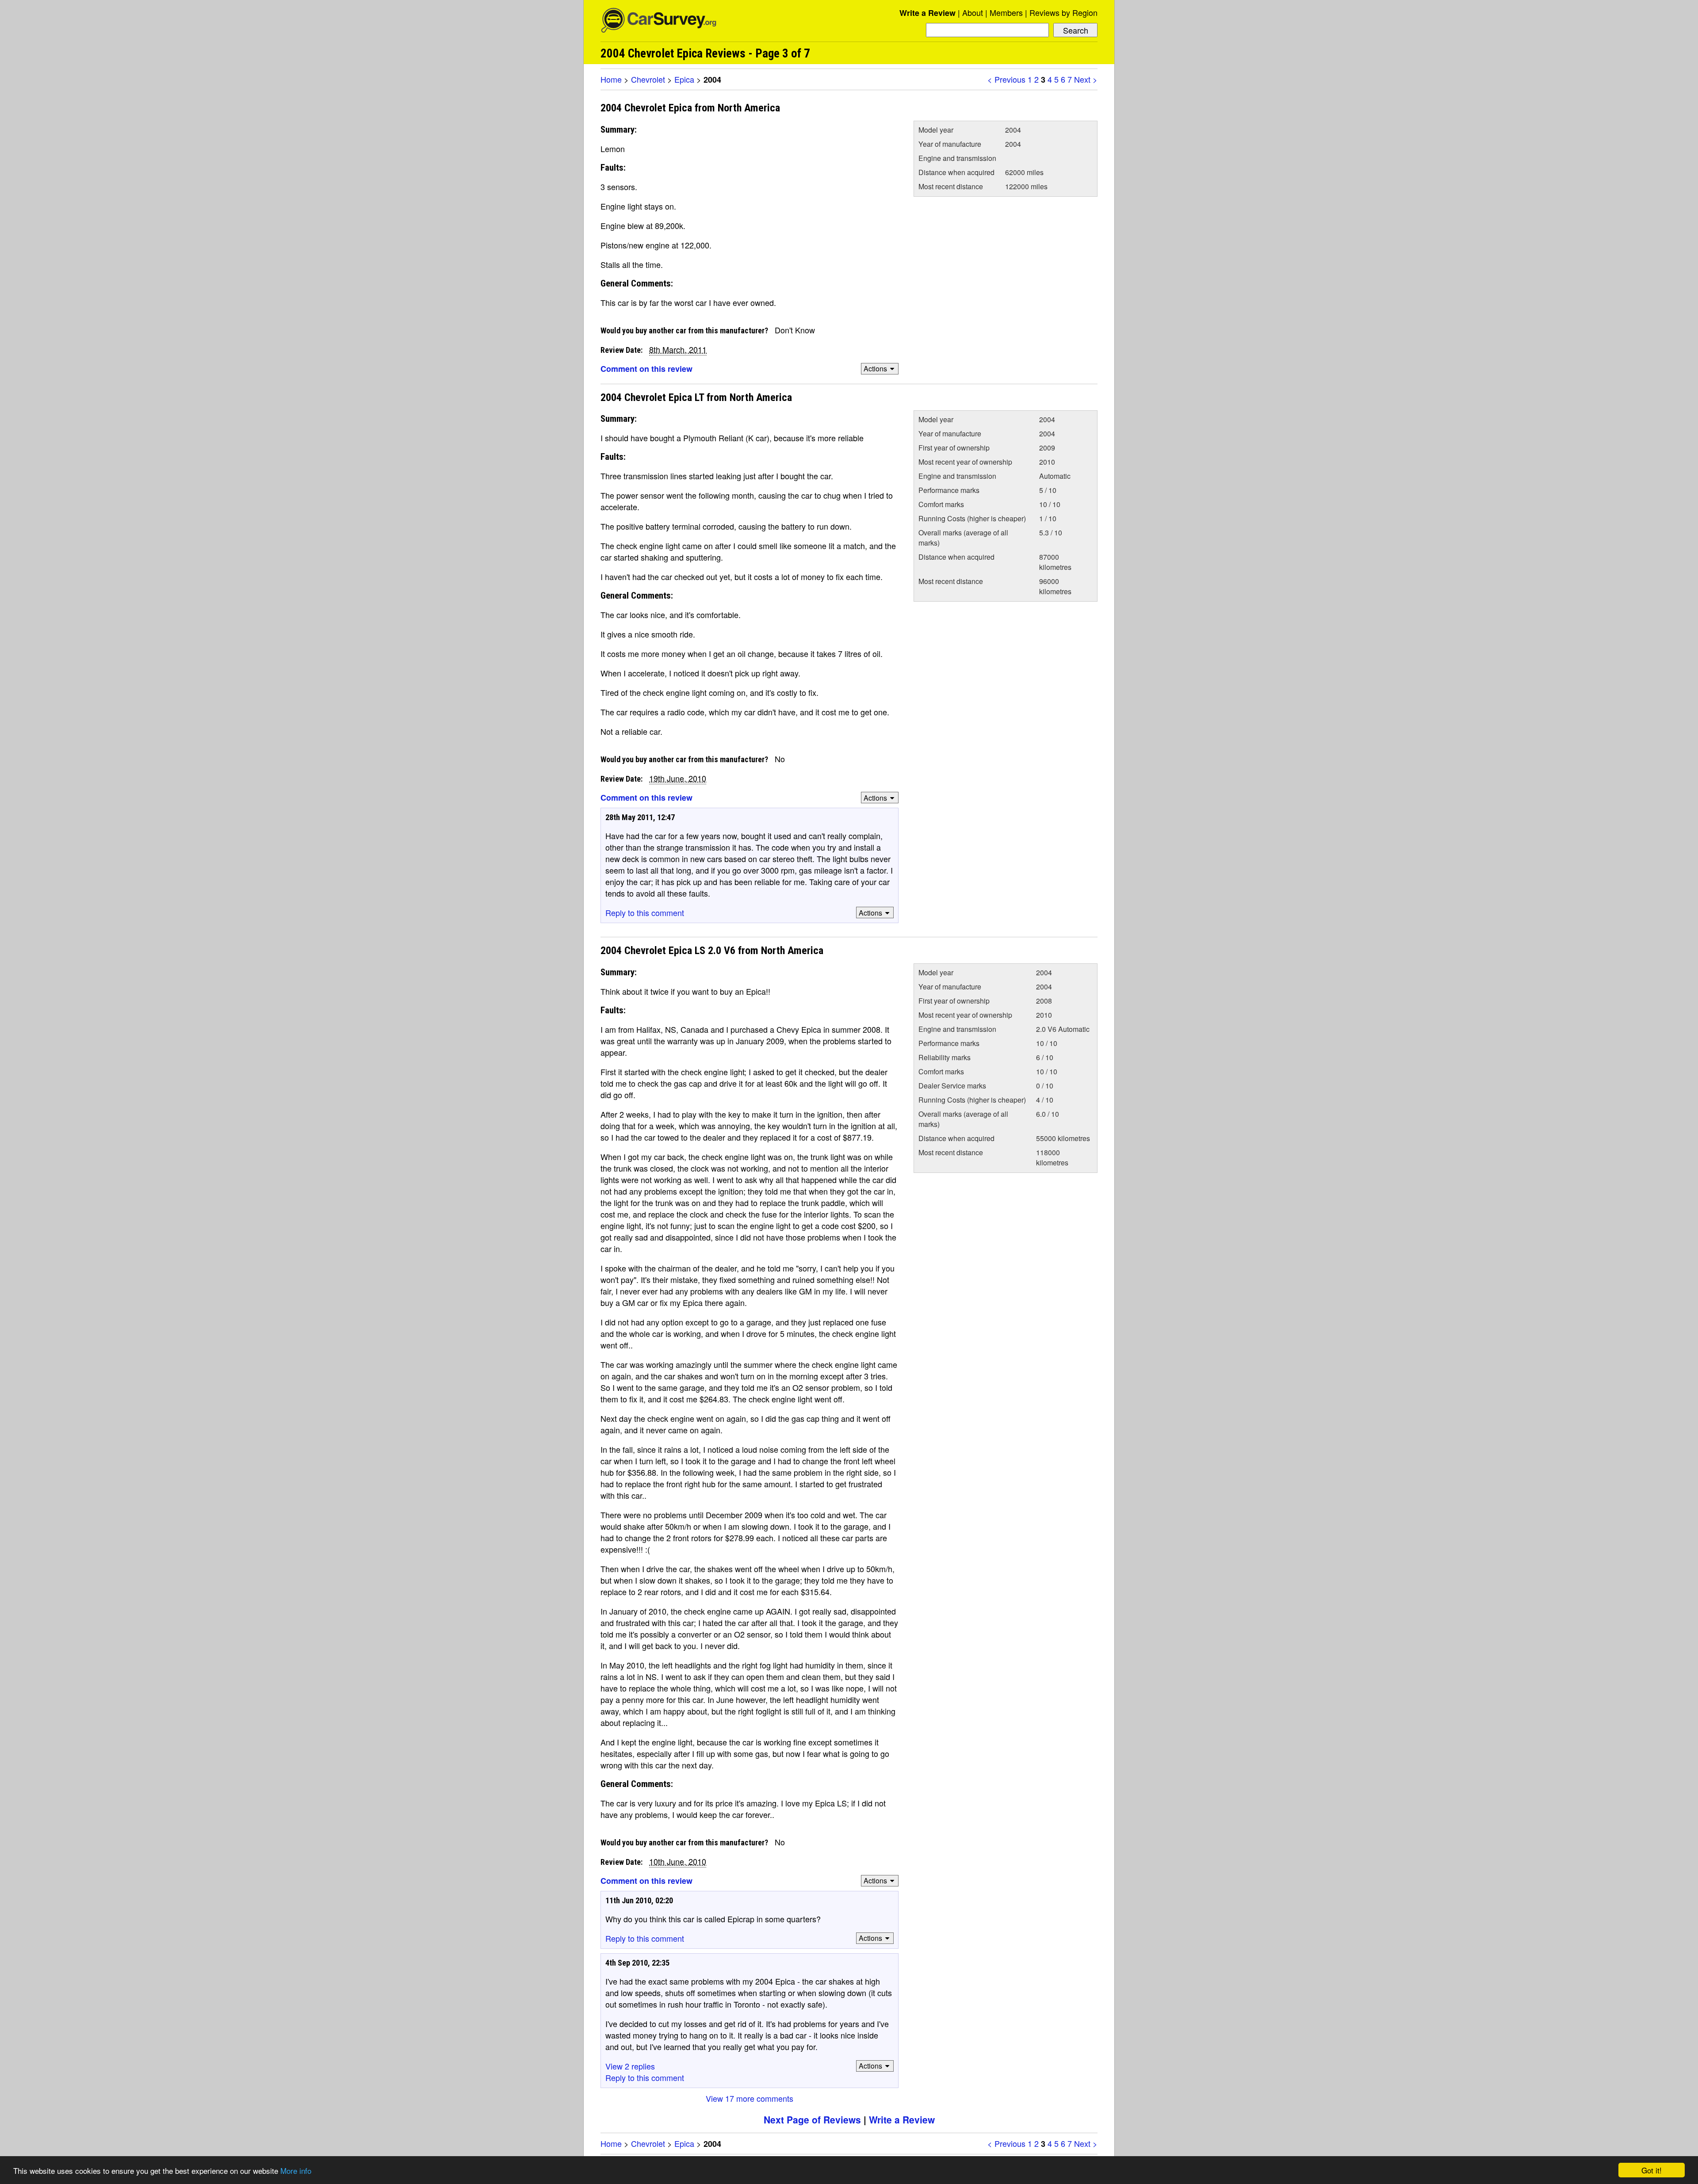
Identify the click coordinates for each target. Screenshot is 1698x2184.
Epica (684, 79)
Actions (875, 368)
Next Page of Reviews (812, 2119)
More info (296, 2171)
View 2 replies (630, 2066)
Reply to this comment (645, 913)
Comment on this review (646, 369)
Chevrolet (648, 79)
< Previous (1006, 79)
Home (611, 79)
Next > (1086, 79)
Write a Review (927, 13)
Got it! (1652, 2170)
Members (1006, 12)
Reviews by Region (1063, 12)
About (973, 12)
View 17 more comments (750, 2098)
